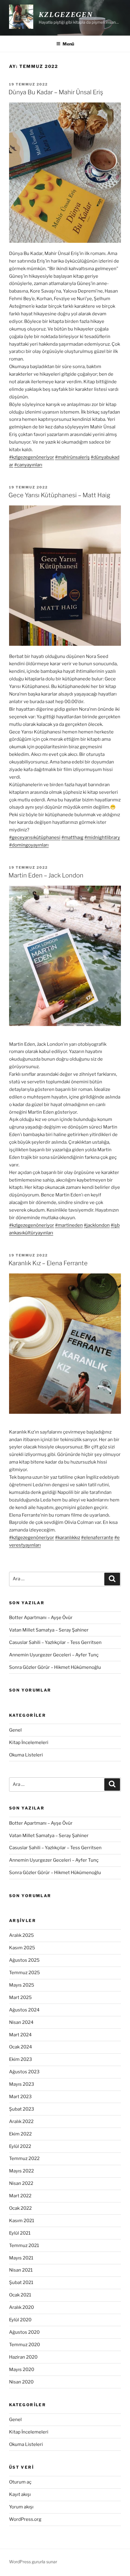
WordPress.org (25, 2519)
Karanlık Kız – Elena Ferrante (48, 1263)
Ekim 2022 (20, 2134)
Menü (68, 44)
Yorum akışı (21, 2507)
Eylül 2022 (20, 2146)
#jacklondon (97, 1225)
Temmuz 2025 (24, 1973)
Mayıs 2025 (22, 1985)
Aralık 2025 (21, 1935)
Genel (15, 1730)
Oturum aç (20, 2482)
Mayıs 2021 (21, 2258)
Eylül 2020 (20, 2320)
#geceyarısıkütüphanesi (35, 837)
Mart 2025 (20, 1997)
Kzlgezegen (66, 15)
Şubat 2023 (22, 2109)
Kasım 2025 (22, 1948)
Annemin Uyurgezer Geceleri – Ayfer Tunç (54, 1655)
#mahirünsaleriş (72, 457)
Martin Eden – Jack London (46, 875)
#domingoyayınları (29, 845)
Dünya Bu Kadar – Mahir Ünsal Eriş (56, 92)
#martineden (69, 1225)
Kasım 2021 (22, 2221)
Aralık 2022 (21, 2122)
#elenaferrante (97, 1538)
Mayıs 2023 (22, 2084)
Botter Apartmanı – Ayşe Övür (41, 1618)
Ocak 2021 (20, 2295)
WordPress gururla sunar (33, 2562)
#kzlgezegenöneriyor (32, 457)
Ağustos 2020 (24, 2332)
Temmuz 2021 (24, 2246)
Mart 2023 (20, 2097)
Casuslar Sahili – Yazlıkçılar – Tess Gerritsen (55, 1642)
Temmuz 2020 (24, 2345)
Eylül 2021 (20, 2233)
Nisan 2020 (21, 2382)
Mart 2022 (20, 2196)
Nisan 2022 (21, 2183)
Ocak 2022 (20, 2208)
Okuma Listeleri (26, 1755)
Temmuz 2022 (24, 2158)
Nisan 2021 (21, 2270)
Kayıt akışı (20, 2494)
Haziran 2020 (23, 2357)
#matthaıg (72, 837)
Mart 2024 (20, 2035)
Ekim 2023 (21, 2059)
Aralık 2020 (21, 2307)
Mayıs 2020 (22, 2370)
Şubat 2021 (21, 2283)
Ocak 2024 (21, 2047)
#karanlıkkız (68, 1538)
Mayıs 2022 (21, 2171)
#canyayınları (28, 465)
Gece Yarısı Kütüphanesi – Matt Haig (59, 495)
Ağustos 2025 (24, 1960)
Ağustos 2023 (24, 2072)
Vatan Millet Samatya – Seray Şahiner (49, 1630)
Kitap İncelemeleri (29, 1742)
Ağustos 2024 (24, 2010)
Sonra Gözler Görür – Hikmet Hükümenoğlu (55, 1667)
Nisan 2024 (21, 2022)
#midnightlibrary (102, 837)
